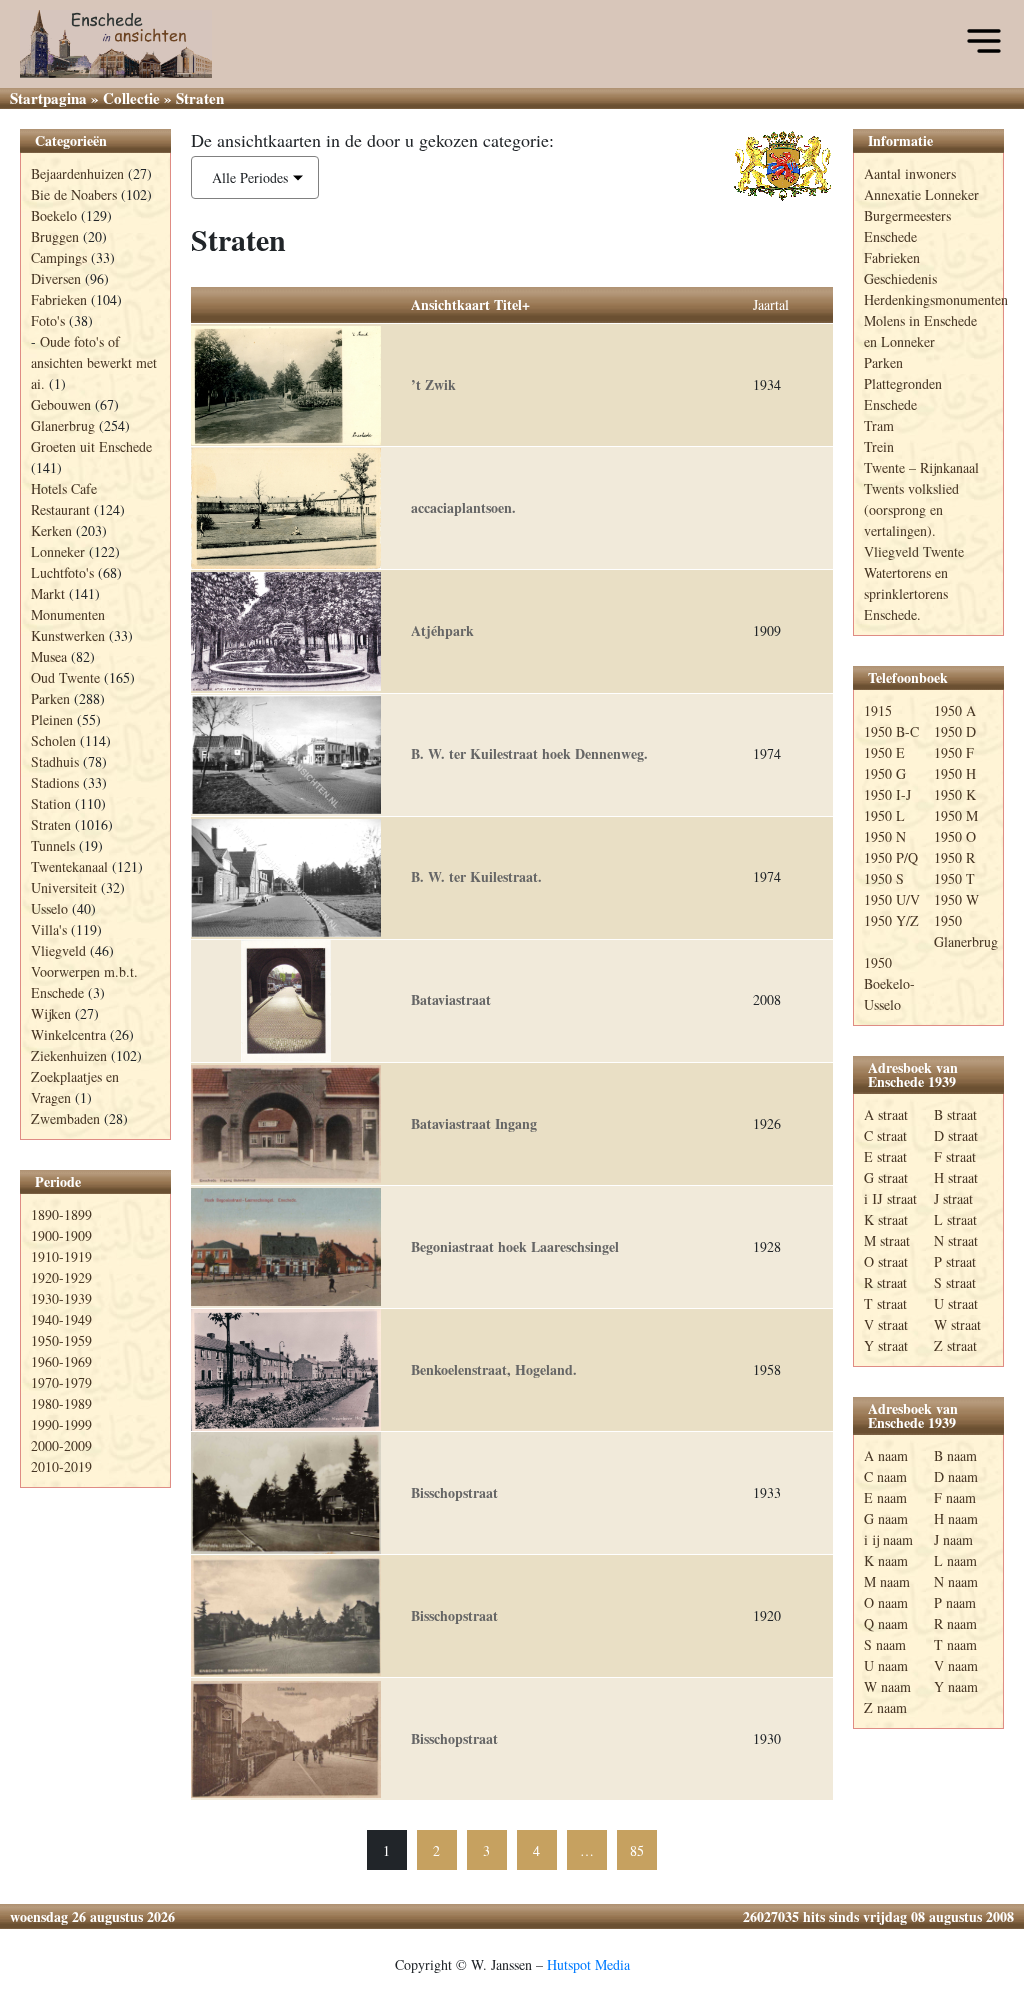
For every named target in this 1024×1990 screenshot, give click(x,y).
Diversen (56, 278)
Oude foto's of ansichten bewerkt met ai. (94, 362)
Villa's (49, 929)
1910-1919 (61, 1256)
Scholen (53, 740)
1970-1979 (61, 1382)
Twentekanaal (69, 866)
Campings (59, 257)
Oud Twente (65, 677)
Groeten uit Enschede (91, 446)
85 (637, 1850)
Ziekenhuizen (69, 1055)
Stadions (55, 782)
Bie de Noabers (74, 194)
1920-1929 (61, 1277)
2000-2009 (61, 1445)
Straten (51, 824)
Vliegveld (58, 950)
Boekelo (54, 215)
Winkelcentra (68, 1034)
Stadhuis (55, 761)
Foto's (48, 320)
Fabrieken (59, 299)
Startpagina (48, 98)
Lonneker (58, 551)
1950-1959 (61, 1340)
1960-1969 (61, 1361)
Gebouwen (61, 404)
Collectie (131, 98)
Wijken (51, 1013)
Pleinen (52, 719)
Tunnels (53, 845)
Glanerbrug (63, 425)
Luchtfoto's (62, 572)
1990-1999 (61, 1424)
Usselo (49, 908)
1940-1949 (61, 1319)
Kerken (51, 530)
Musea (49, 656)
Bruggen (55, 236)
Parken (50, 698)
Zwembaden (65, 1118)
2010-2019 (61, 1466)
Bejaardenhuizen (77, 173)
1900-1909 (61, 1235)
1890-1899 (61, 1214)
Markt (48, 593)
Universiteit (64, 887)
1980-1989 (61, 1403)
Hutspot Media (588, 1964)
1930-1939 (61, 1298)
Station (51, 803)
